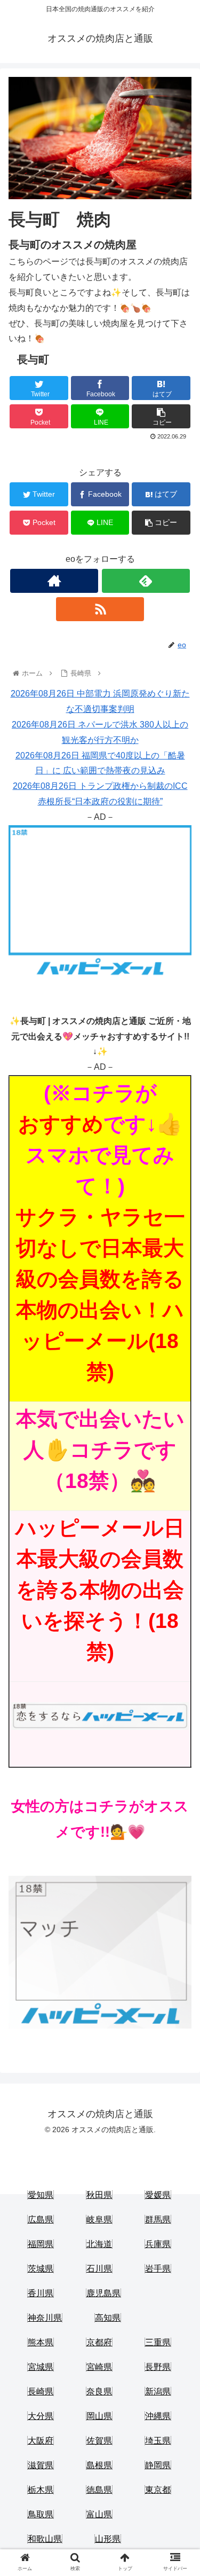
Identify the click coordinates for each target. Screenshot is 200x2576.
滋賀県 (41, 2465)
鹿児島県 (103, 2293)
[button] (179, 1527)
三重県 (158, 2342)
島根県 (99, 2465)
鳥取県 (41, 2514)
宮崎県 (99, 2367)
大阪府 (41, 2441)
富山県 (99, 2514)
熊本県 (41, 2342)
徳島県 (99, 2490)
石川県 (99, 2269)
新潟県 (158, 2391)
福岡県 (41, 2244)
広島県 (41, 2219)
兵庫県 (158, 2244)
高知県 (108, 2318)
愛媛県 (158, 2195)
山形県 (108, 2539)
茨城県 (41, 2269)
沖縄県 (158, 2416)
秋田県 (99, 2195)
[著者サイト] (54, 581)
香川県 (41, 2293)
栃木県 (41, 2490)
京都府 (99, 2342)
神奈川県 (45, 2318)
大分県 (41, 2416)
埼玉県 (158, 2441)
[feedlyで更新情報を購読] (146, 581)
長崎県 (41, 2391)
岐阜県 (99, 2219)
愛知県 (41, 2195)
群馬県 (158, 2219)
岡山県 (99, 2416)
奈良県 (99, 2391)
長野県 (158, 2367)
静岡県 (158, 2465)
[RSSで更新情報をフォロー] (100, 609)
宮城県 (41, 2367)
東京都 (158, 2490)
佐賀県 (99, 2441)
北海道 (99, 2244)
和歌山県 (45, 2539)
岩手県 (158, 2269)
